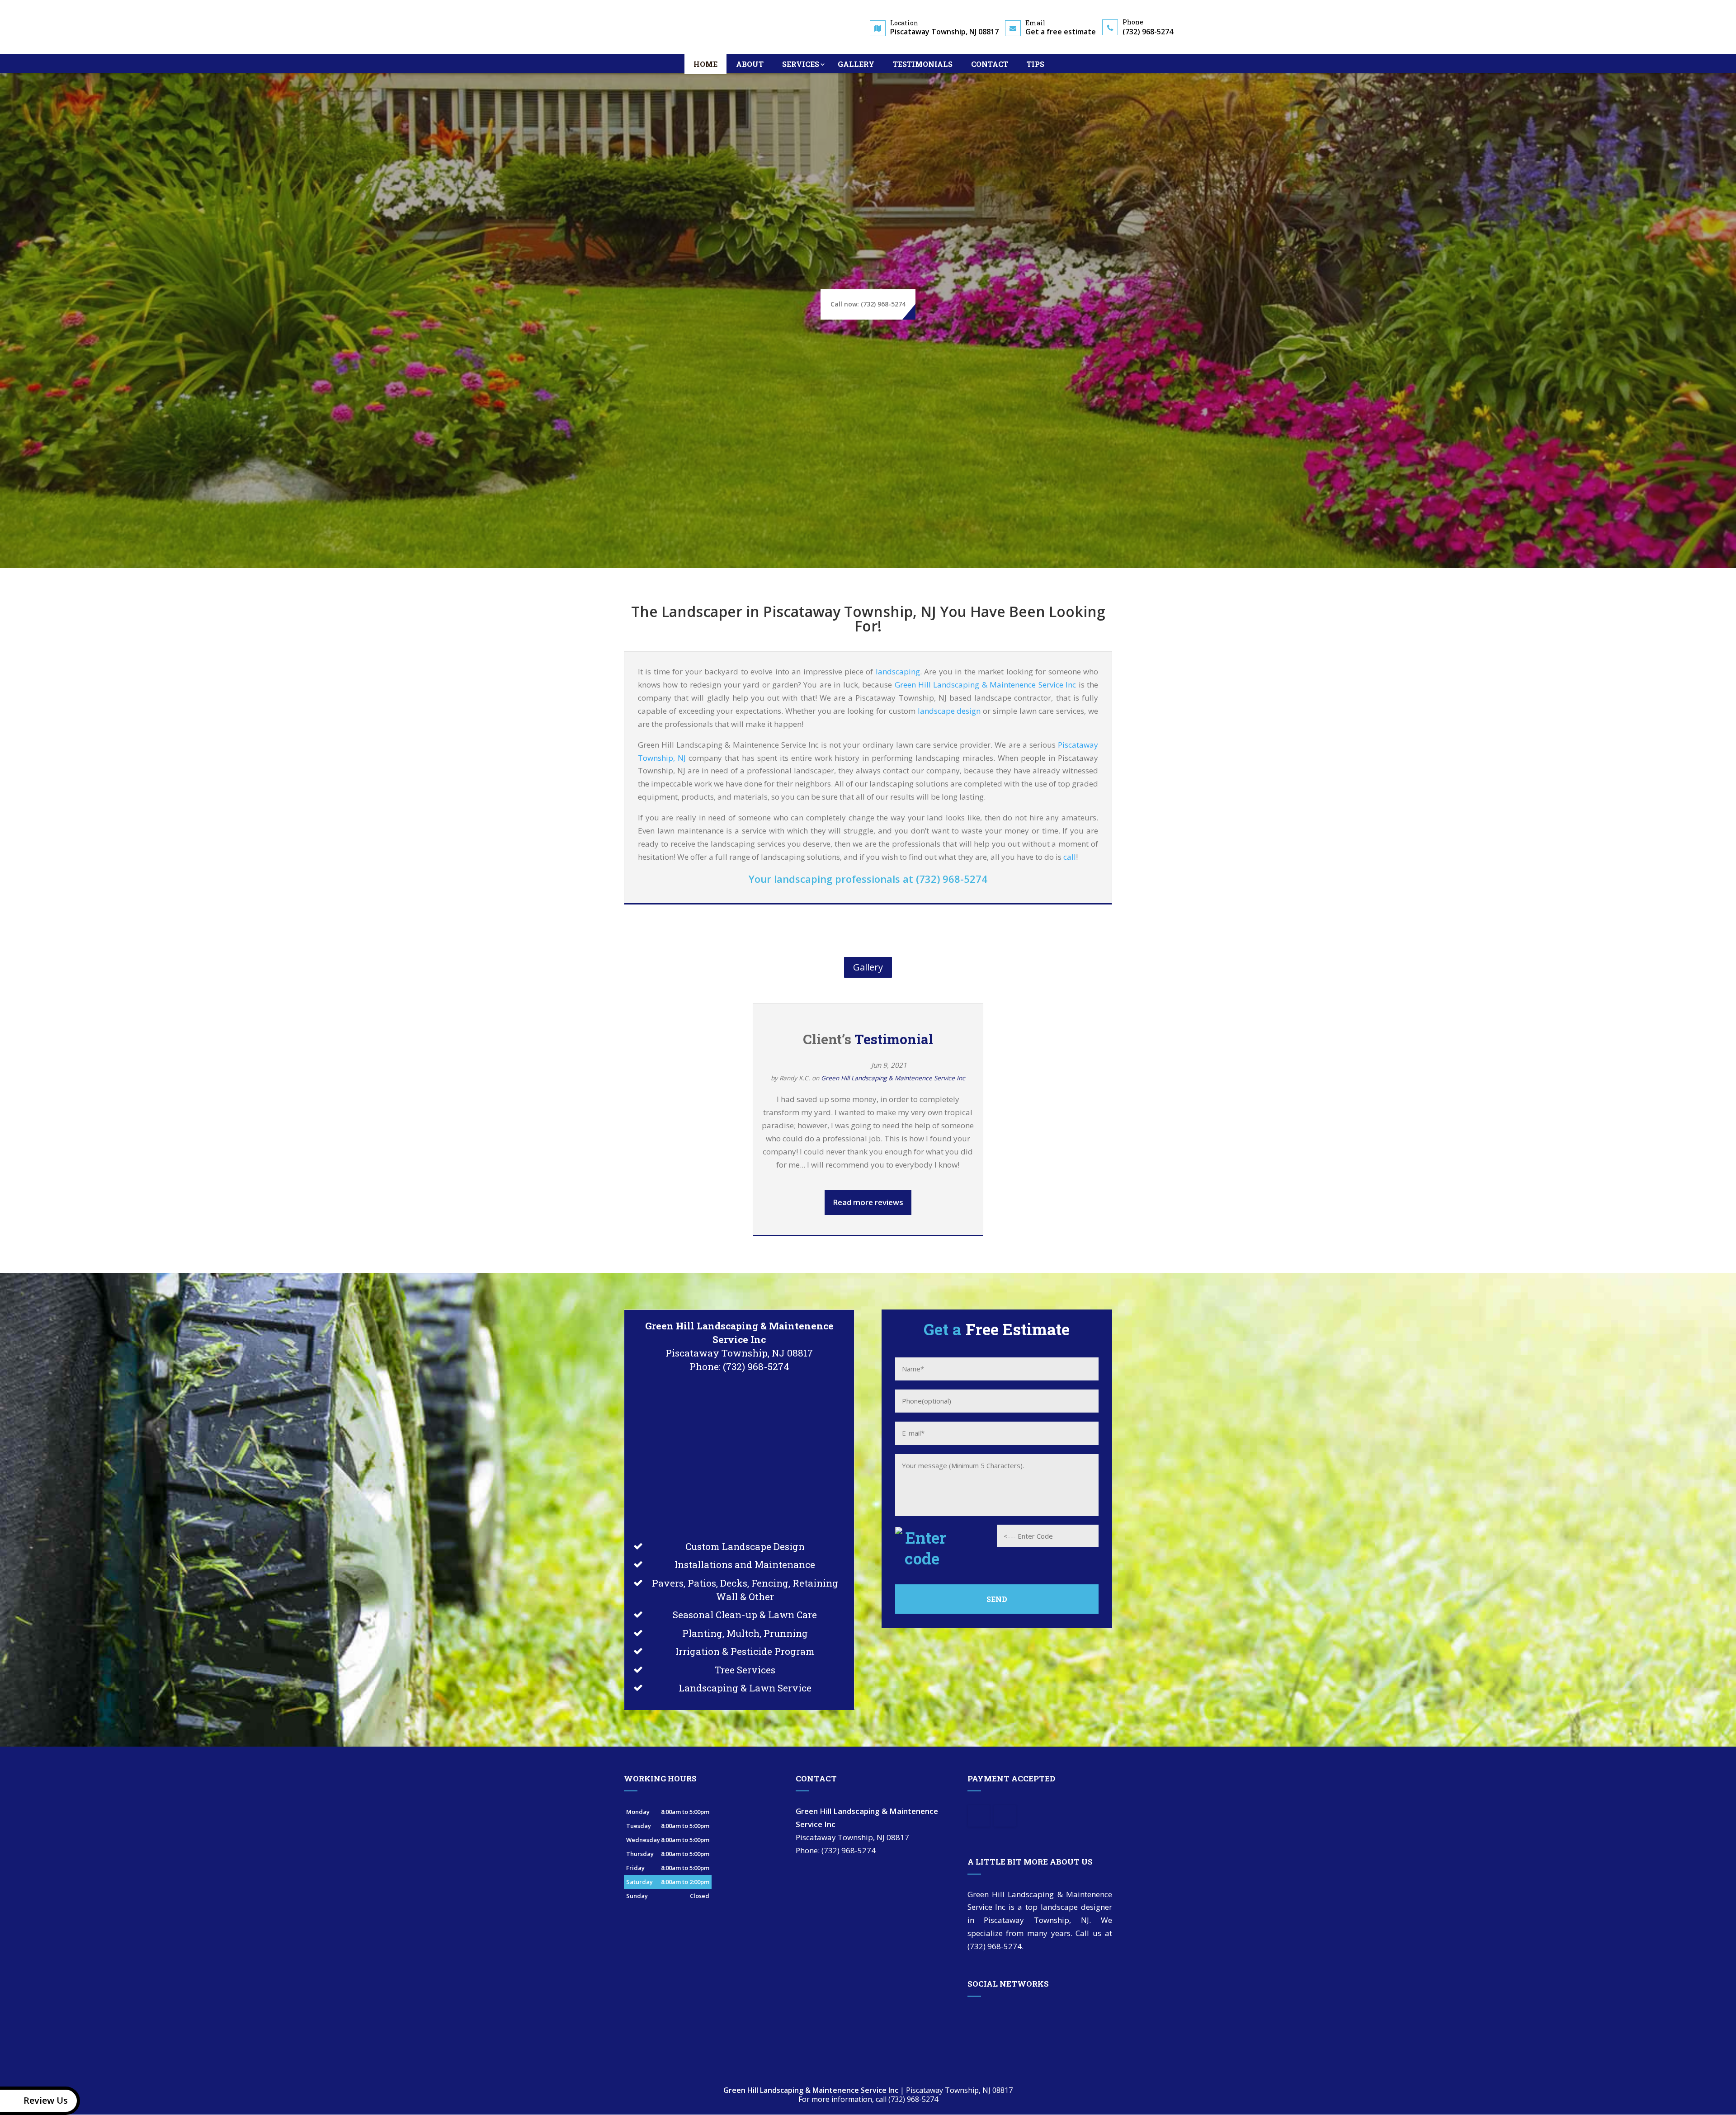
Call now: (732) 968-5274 (868, 304)
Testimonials (923, 64)
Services (801, 64)
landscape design (949, 711)
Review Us (46, 2100)
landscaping (898, 671)
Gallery (856, 64)
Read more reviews (868, 1202)
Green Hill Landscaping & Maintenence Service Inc (986, 685)
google (975, 2017)
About (750, 64)
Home (705, 64)
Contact (990, 64)
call (1070, 857)
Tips (1035, 64)
